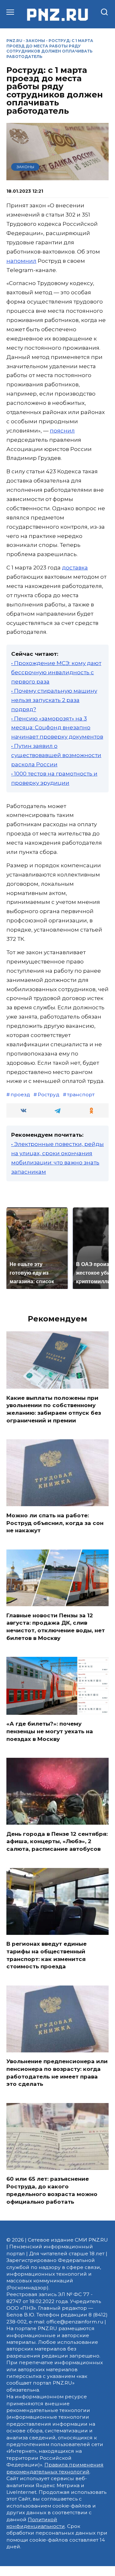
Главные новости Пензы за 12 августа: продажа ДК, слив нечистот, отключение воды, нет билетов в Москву (56, 1626)
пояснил (62, 431)
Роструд (49, 1095)
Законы (35, 41)
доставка (75, 568)
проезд (20, 1095)
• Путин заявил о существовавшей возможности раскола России (56, 755)
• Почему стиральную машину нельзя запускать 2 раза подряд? (54, 700)
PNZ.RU (14, 41)
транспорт (81, 1095)
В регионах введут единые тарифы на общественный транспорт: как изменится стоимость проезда (46, 1955)
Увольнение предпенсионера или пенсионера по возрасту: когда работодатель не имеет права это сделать (57, 2073)
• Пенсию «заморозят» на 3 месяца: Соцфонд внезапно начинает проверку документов (57, 728)
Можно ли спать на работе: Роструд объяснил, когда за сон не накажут (55, 1523)
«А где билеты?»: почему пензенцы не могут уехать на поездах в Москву (50, 1731)
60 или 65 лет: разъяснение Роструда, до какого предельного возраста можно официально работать (52, 2190)
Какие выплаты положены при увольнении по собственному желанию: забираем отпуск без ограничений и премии (54, 1409)
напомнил (21, 261)
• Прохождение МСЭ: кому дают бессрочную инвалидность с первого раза (56, 672)
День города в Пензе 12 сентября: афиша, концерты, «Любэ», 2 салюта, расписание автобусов (57, 1841)
